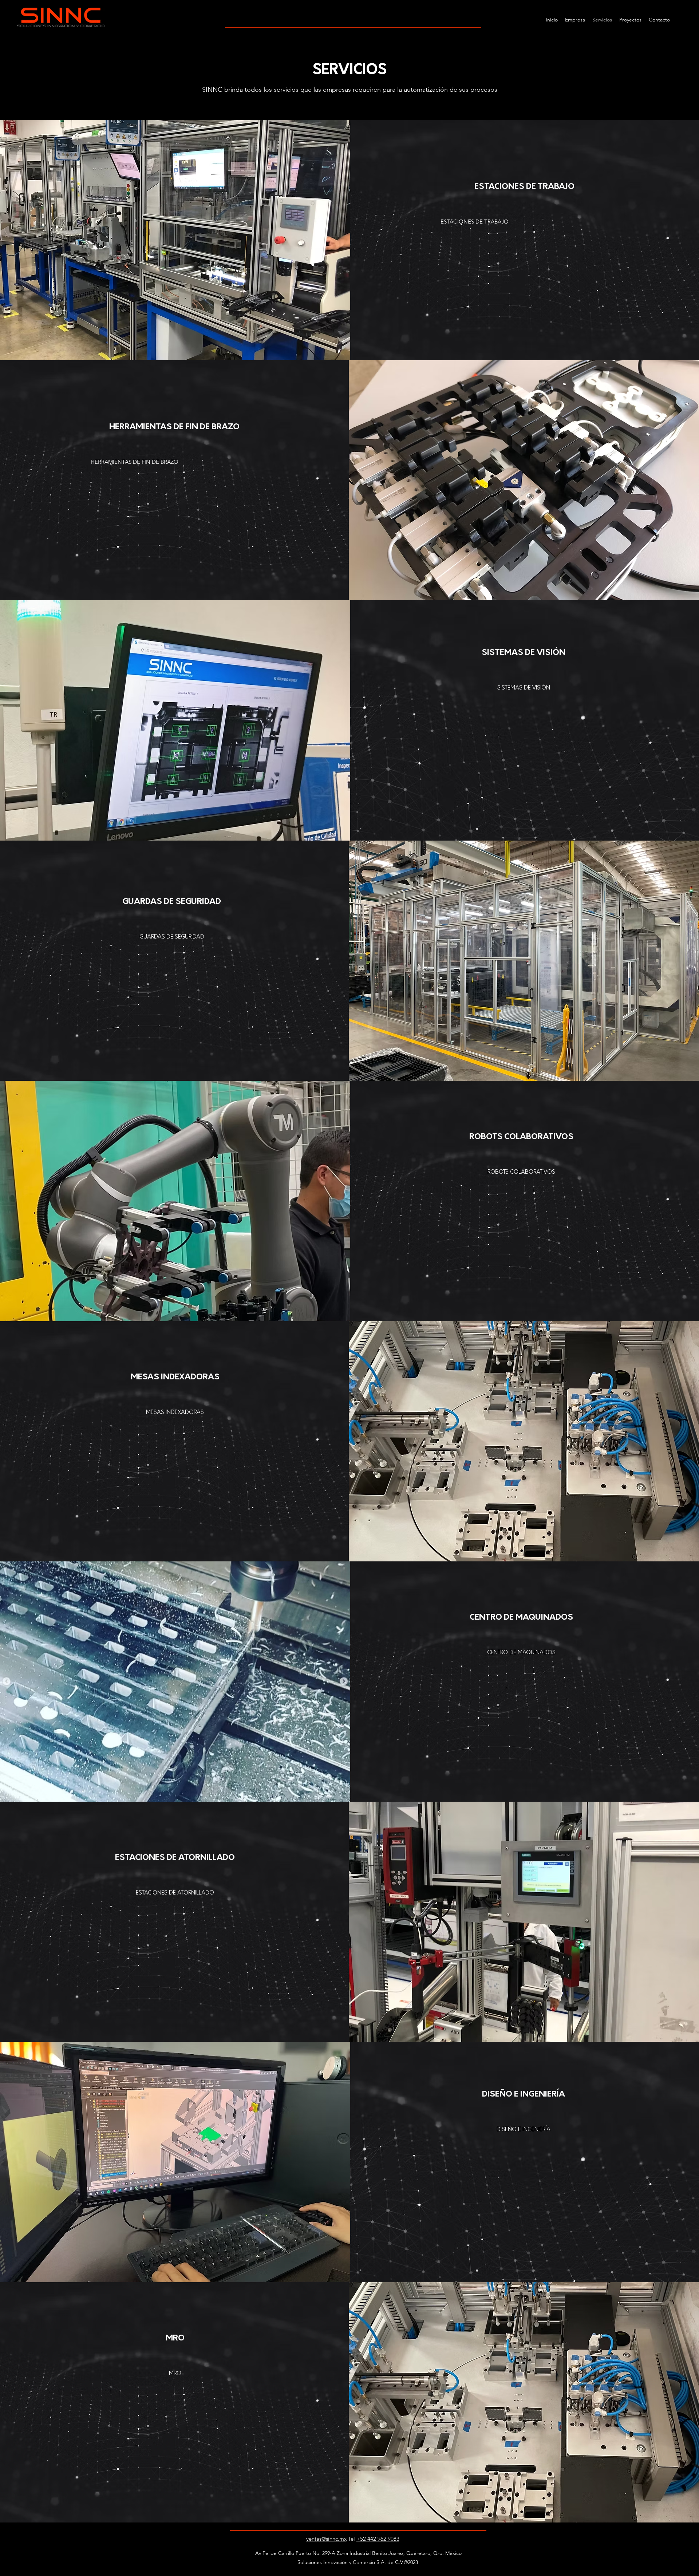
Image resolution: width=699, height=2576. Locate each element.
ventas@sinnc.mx (326, 2539)
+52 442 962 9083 (378, 2539)
